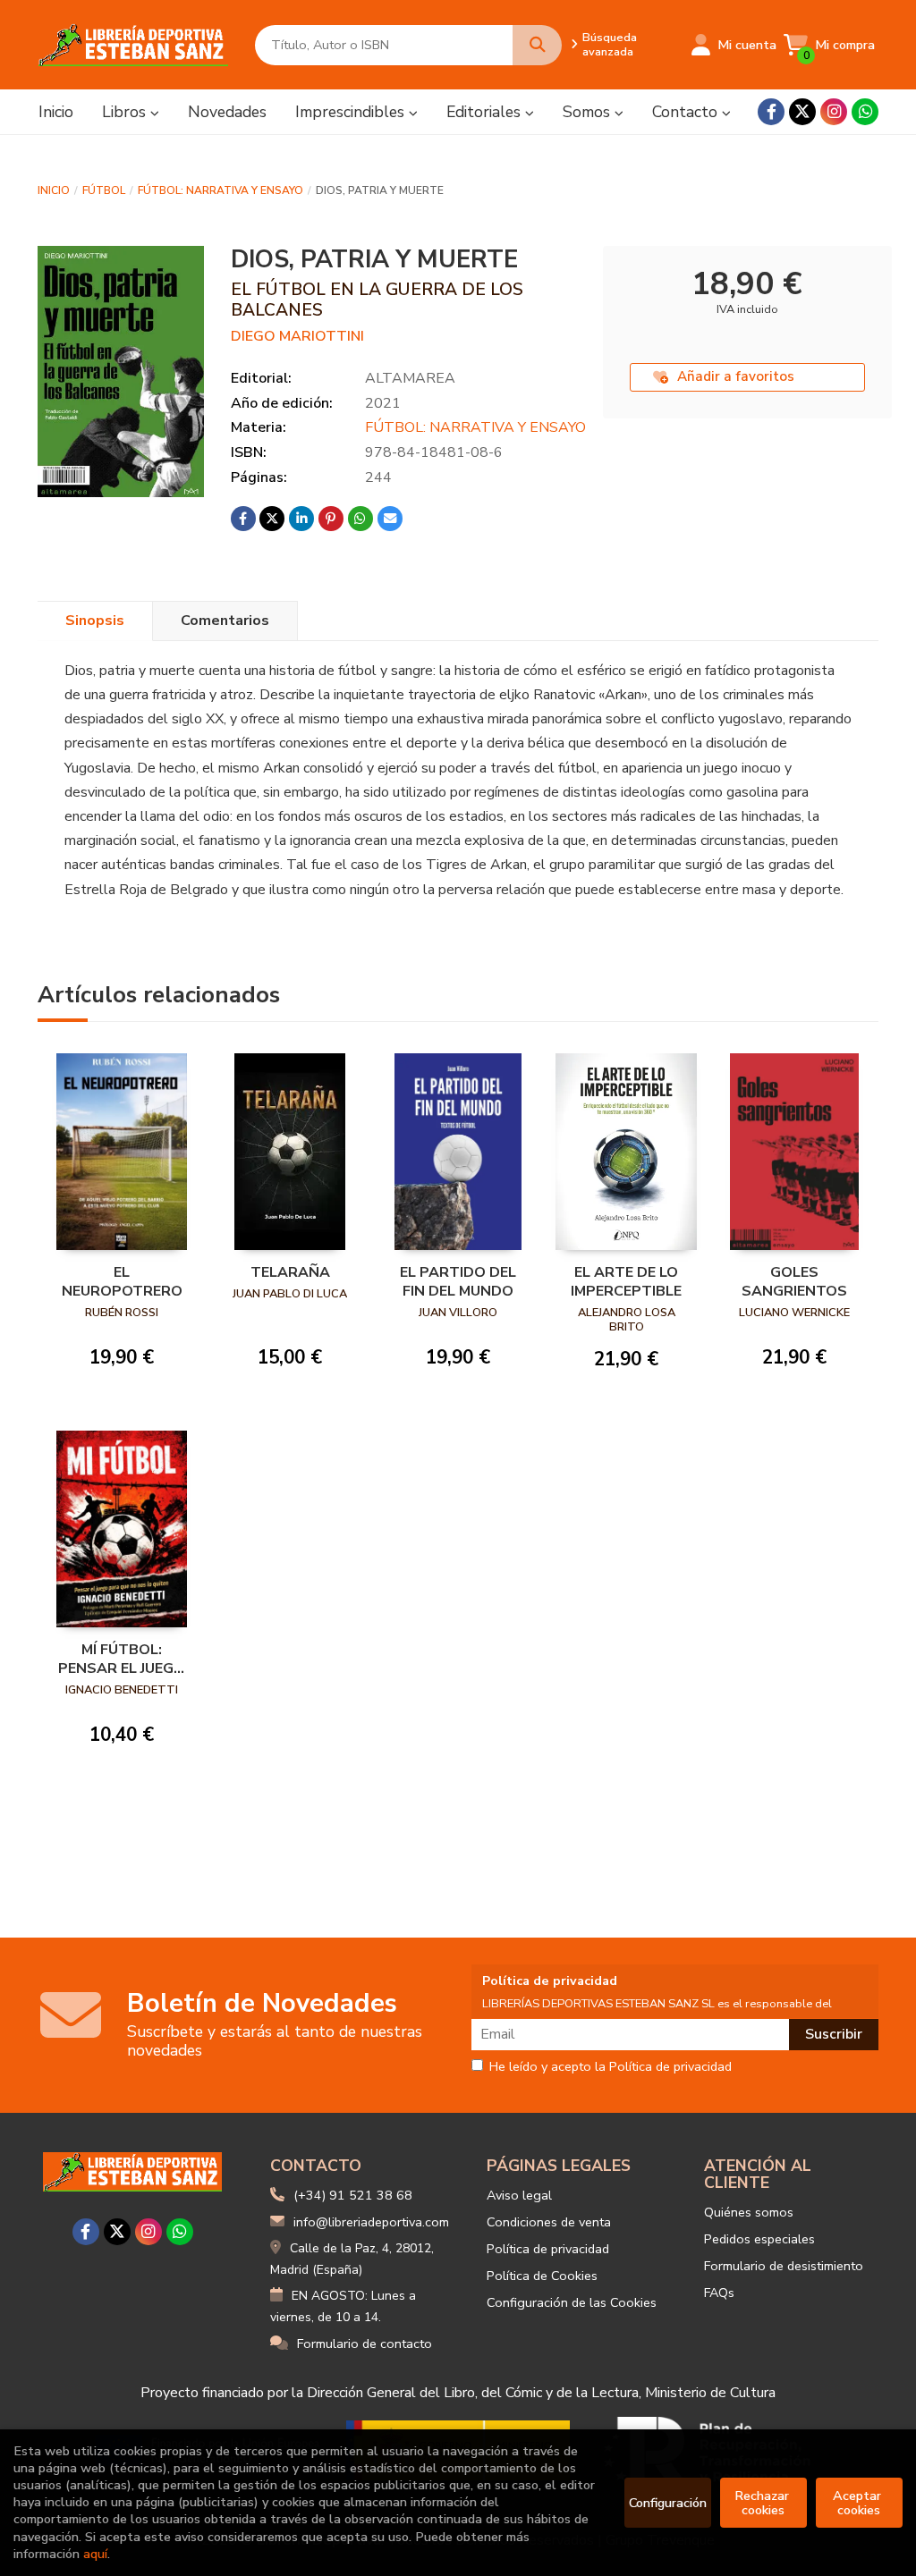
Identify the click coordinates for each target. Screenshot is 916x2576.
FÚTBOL (104, 190)
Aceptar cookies (859, 2503)
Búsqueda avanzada (610, 45)
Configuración (668, 2503)
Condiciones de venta (549, 2222)
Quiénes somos (749, 2212)
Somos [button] (589, 112)
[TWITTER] (802, 112)
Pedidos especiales (759, 2239)
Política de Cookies (542, 2276)
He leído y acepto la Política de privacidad (611, 2067)
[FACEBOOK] (771, 112)
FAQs (719, 2293)
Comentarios (225, 621)
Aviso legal (519, 2195)
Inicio (54, 190)
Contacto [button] (687, 112)
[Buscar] (537, 45)
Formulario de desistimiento (784, 2266)
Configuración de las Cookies (572, 2302)
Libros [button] (126, 112)
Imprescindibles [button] (352, 112)
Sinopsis (95, 621)
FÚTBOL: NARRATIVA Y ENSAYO (221, 190)
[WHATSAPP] (865, 112)
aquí (95, 2554)
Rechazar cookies (763, 2503)
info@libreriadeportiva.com (371, 2222)
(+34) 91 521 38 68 (353, 2195)
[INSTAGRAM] (834, 112)
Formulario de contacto (365, 2344)
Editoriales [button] (486, 112)
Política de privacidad (548, 2249)
